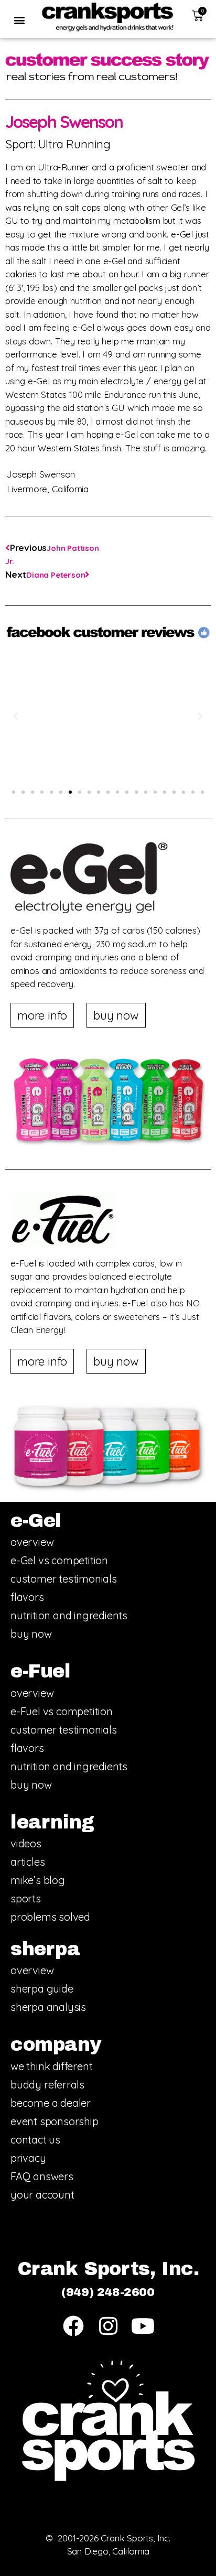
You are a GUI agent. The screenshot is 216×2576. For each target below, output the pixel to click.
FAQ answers (42, 2176)
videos (26, 1843)
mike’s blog (38, 1880)
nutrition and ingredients (69, 1615)
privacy (28, 2158)
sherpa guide (42, 1989)
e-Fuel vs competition (62, 1711)
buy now (31, 1634)
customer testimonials (64, 1579)
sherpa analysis (48, 2007)
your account (42, 2195)
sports (26, 1898)
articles (28, 1862)
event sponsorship (55, 2121)
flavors (27, 1597)
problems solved (50, 1917)
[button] (19, 20)
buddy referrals (47, 2085)
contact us (35, 2140)
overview (32, 1542)
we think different (51, 2066)
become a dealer (51, 2103)
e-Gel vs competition (59, 1560)
